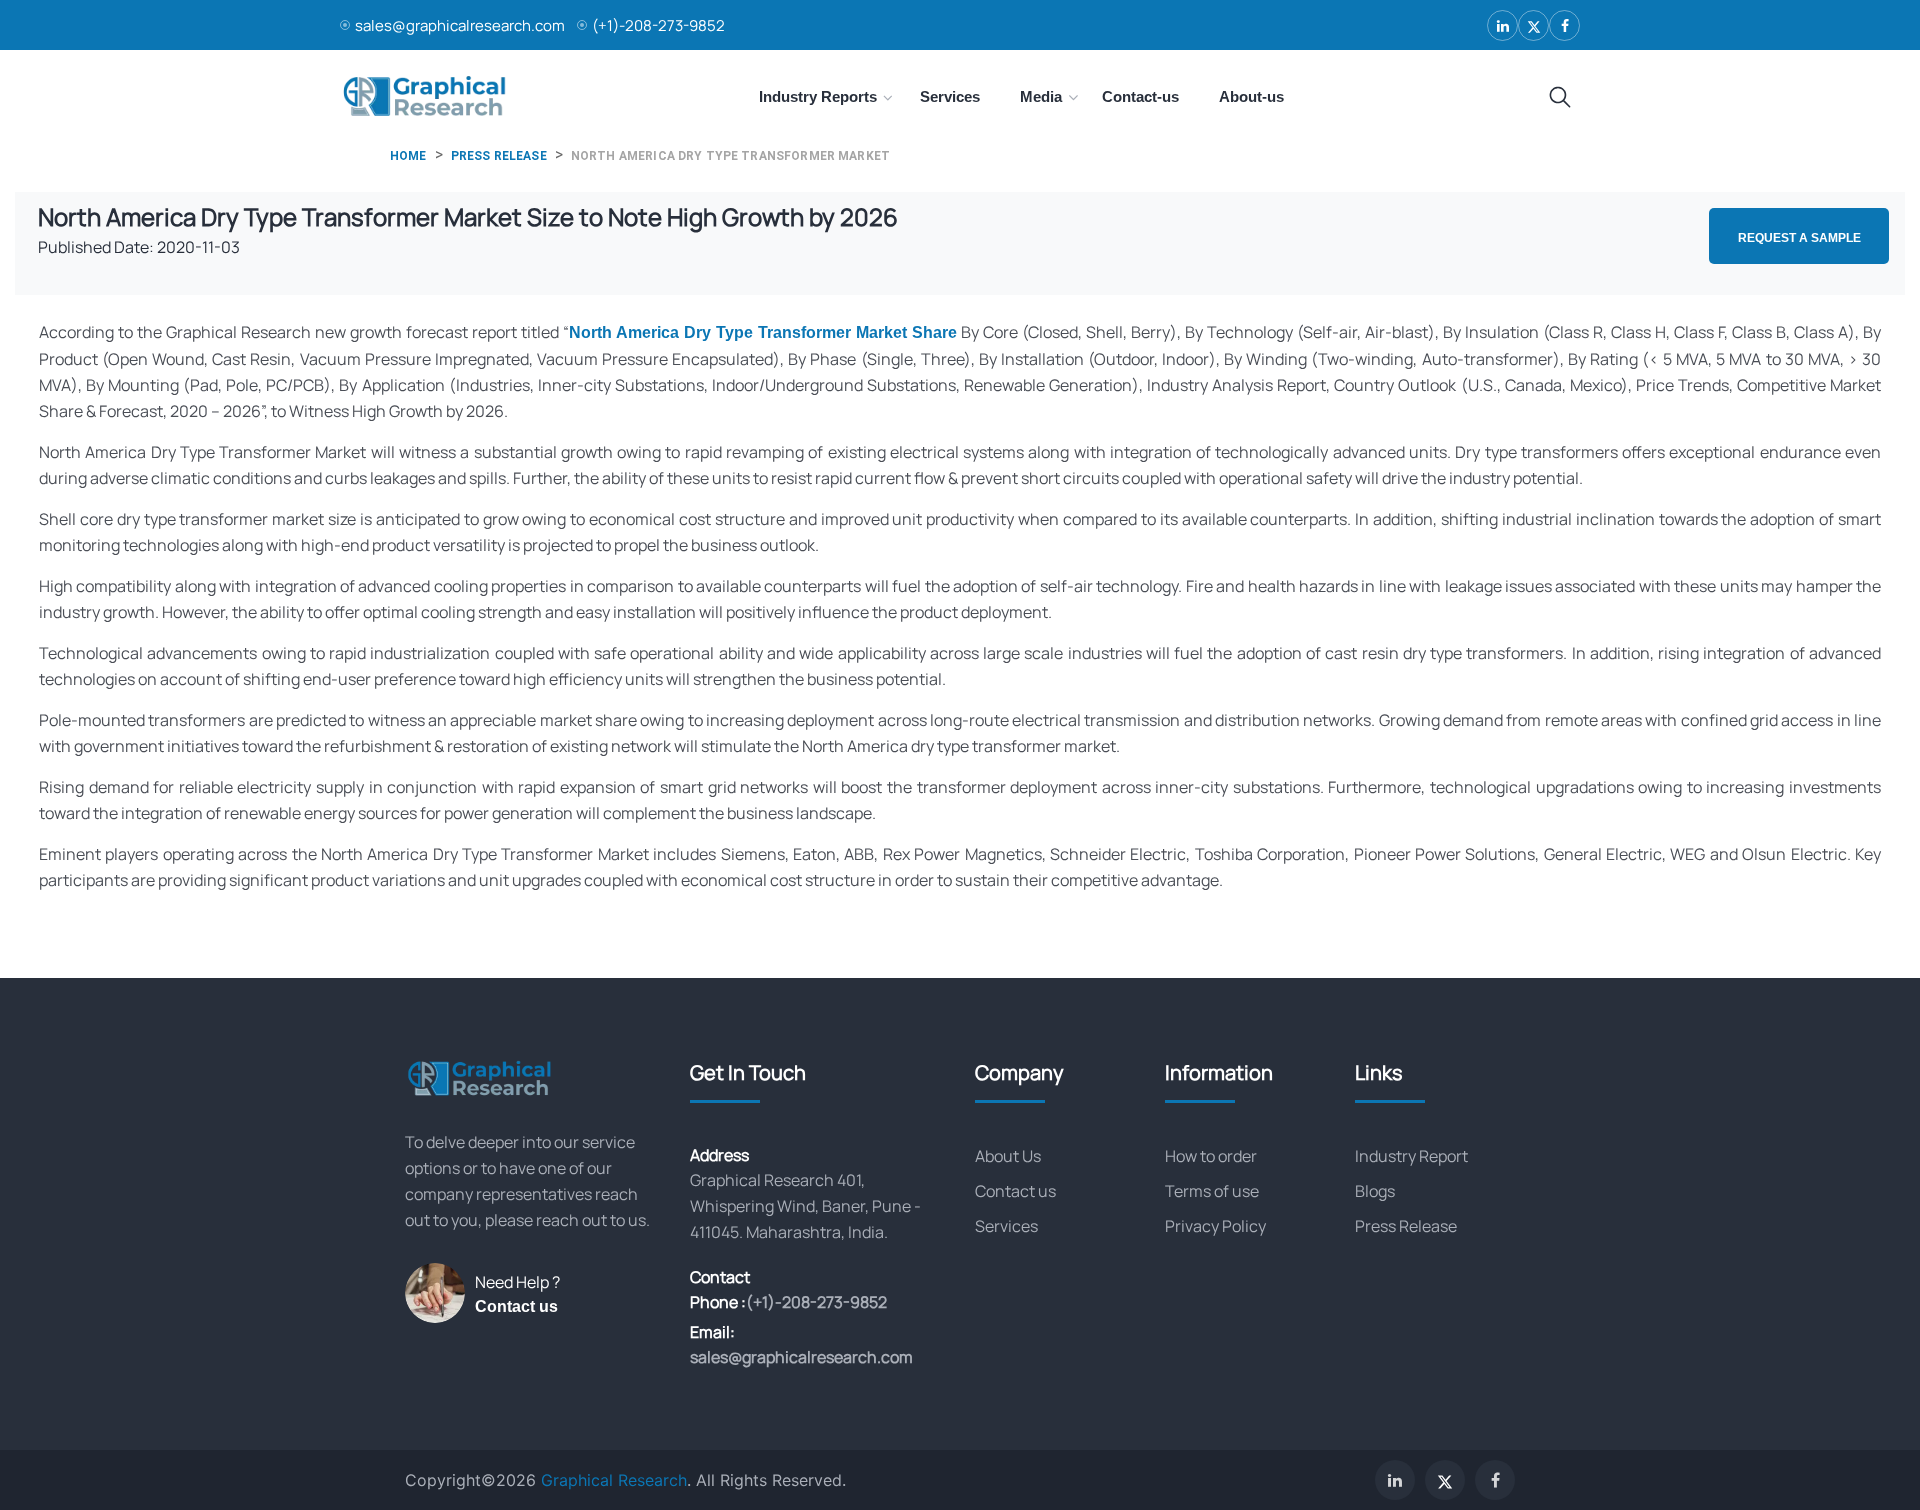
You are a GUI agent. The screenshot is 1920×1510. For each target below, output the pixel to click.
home (408, 156)
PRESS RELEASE (499, 156)
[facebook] (1564, 25)
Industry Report (1411, 1156)
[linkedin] (1502, 25)
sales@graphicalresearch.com (460, 25)
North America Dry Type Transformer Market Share (763, 332)
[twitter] (1533, 25)
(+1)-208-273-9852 (658, 25)
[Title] (1560, 98)
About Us (1008, 1156)
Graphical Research (614, 1480)
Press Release (1406, 1226)
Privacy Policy (1215, 1226)
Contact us (516, 1306)
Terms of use (1212, 1191)
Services (1006, 1226)
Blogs (1375, 1191)
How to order (1211, 1156)
